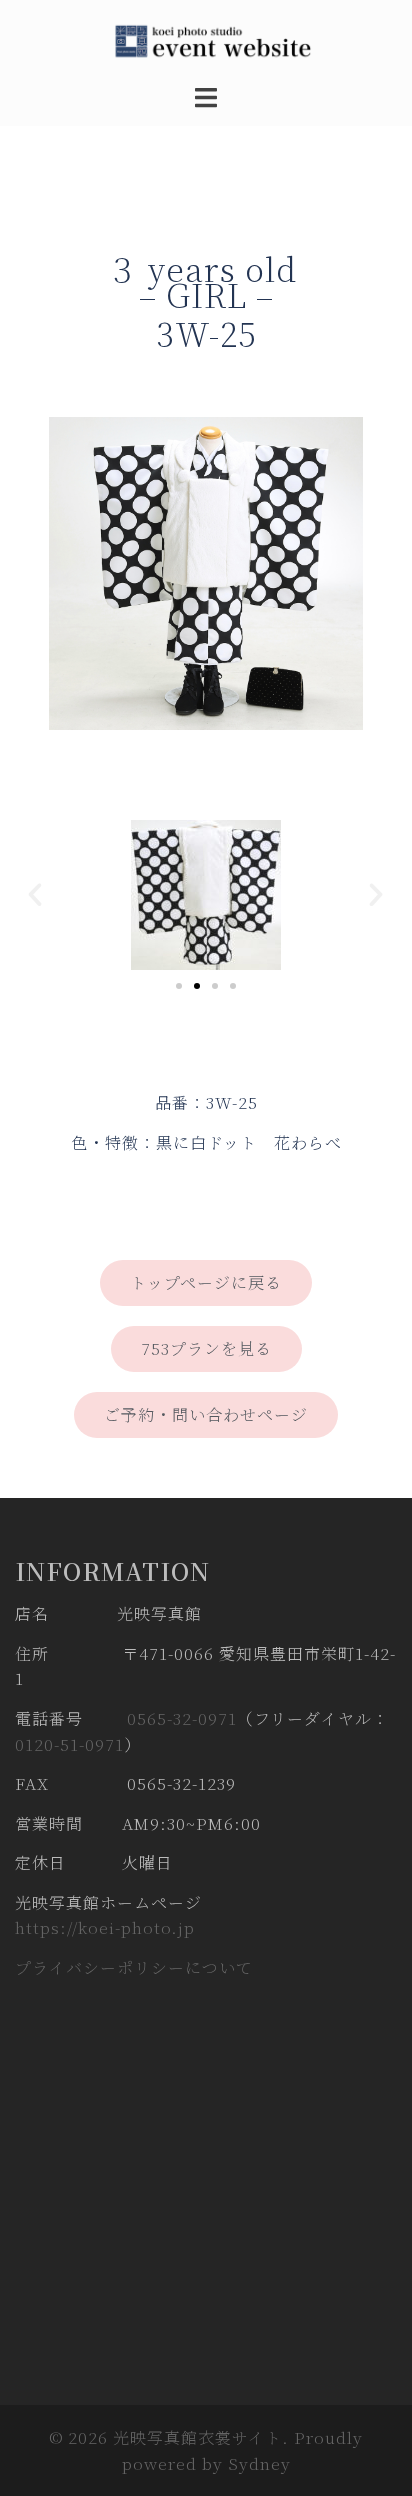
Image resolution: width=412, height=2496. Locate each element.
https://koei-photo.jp (105, 1927)
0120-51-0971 (69, 1744)
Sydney (259, 2463)
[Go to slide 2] (197, 986)
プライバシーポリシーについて (134, 1967)
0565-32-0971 (182, 1718)
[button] (35, 895)
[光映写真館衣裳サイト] (206, 39)
